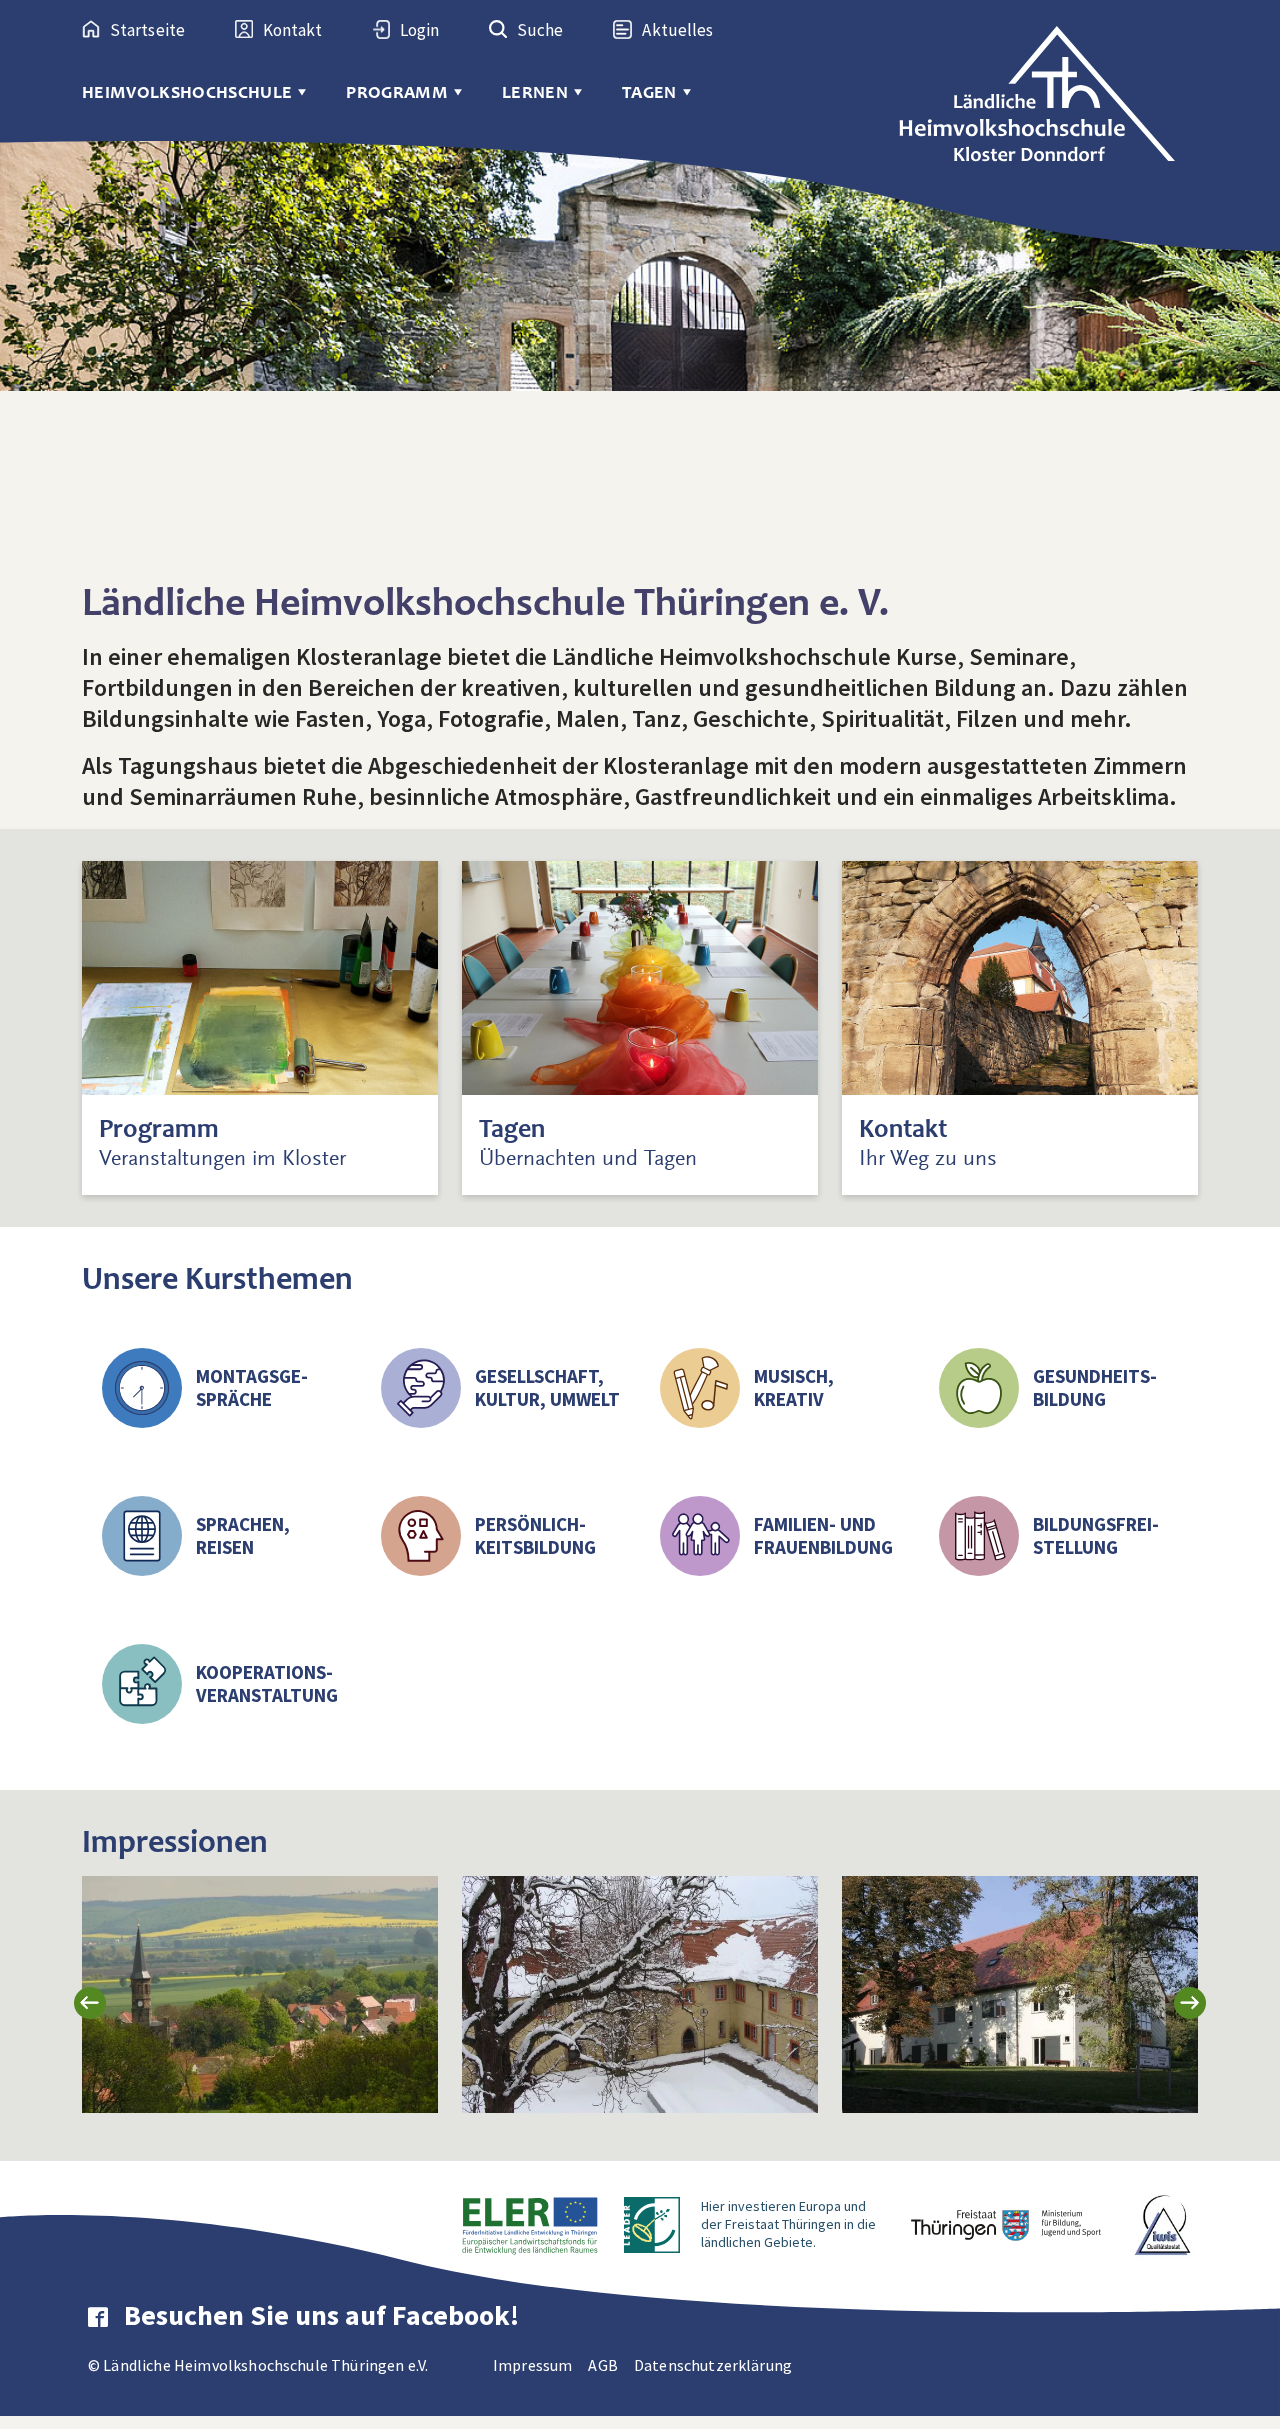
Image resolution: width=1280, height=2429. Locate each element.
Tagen (649, 92)
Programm (397, 92)
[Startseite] (1048, 83)
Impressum (532, 2365)
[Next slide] (1190, 2003)
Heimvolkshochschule (187, 92)
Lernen (535, 92)
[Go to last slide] (90, 2003)
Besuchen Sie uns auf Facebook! (321, 2315)
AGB (602, 2365)
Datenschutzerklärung (713, 2365)
